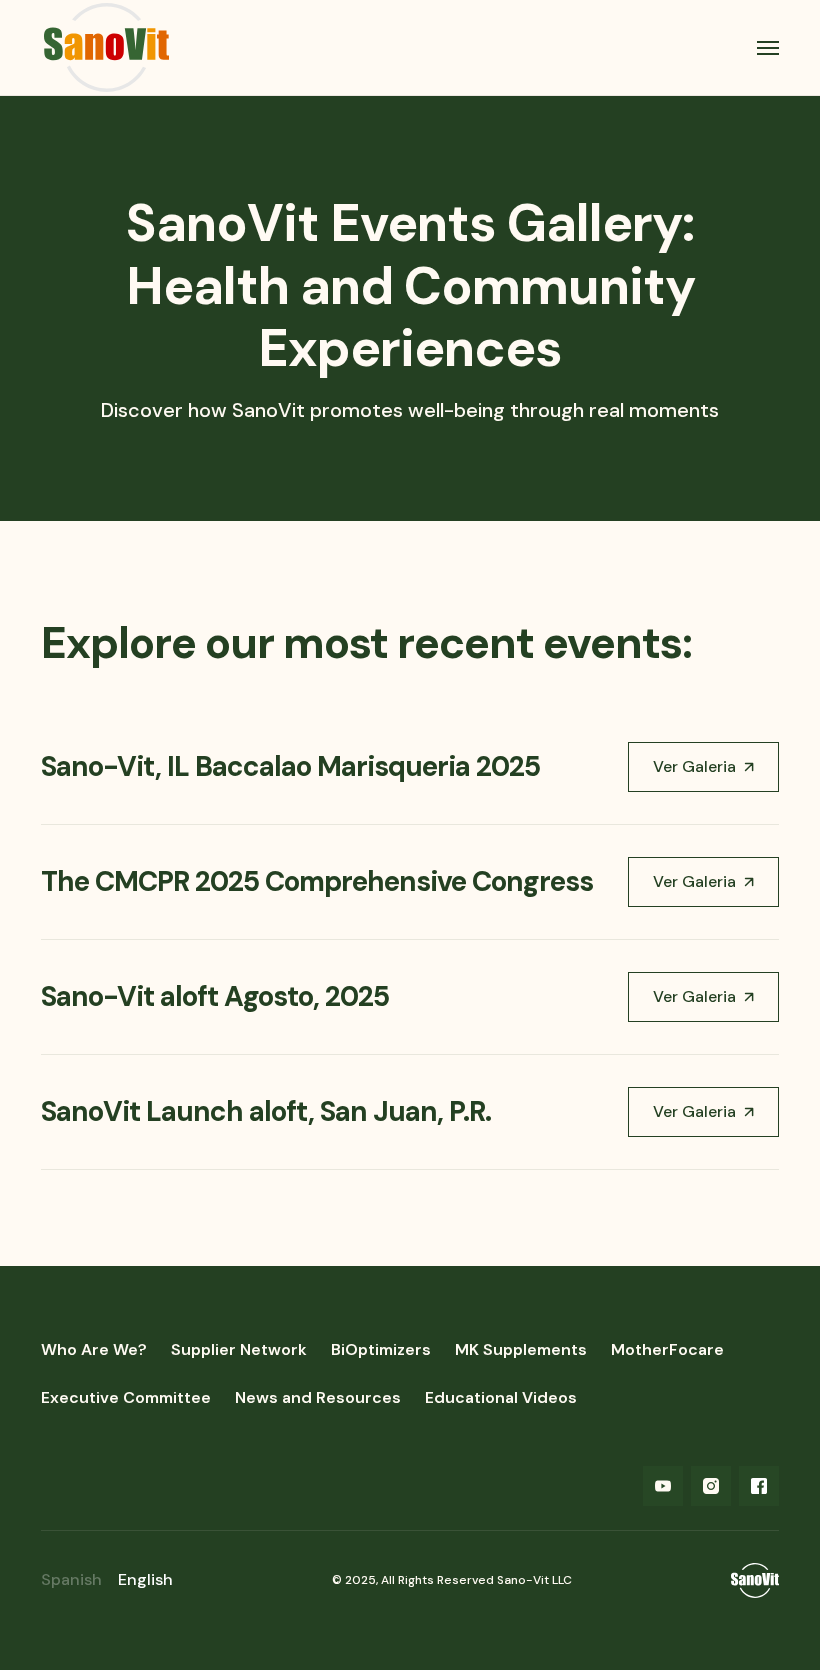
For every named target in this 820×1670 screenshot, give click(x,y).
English (145, 1579)
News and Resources (318, 1397)
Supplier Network (239, 1349)
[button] (759, 48)
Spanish (71, 1579)
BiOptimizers (381, 1349)
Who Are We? (94, 1349)
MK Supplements (521, 1349)
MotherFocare (667, 1349)
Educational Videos (501, 1397)
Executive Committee (126, 1397)
